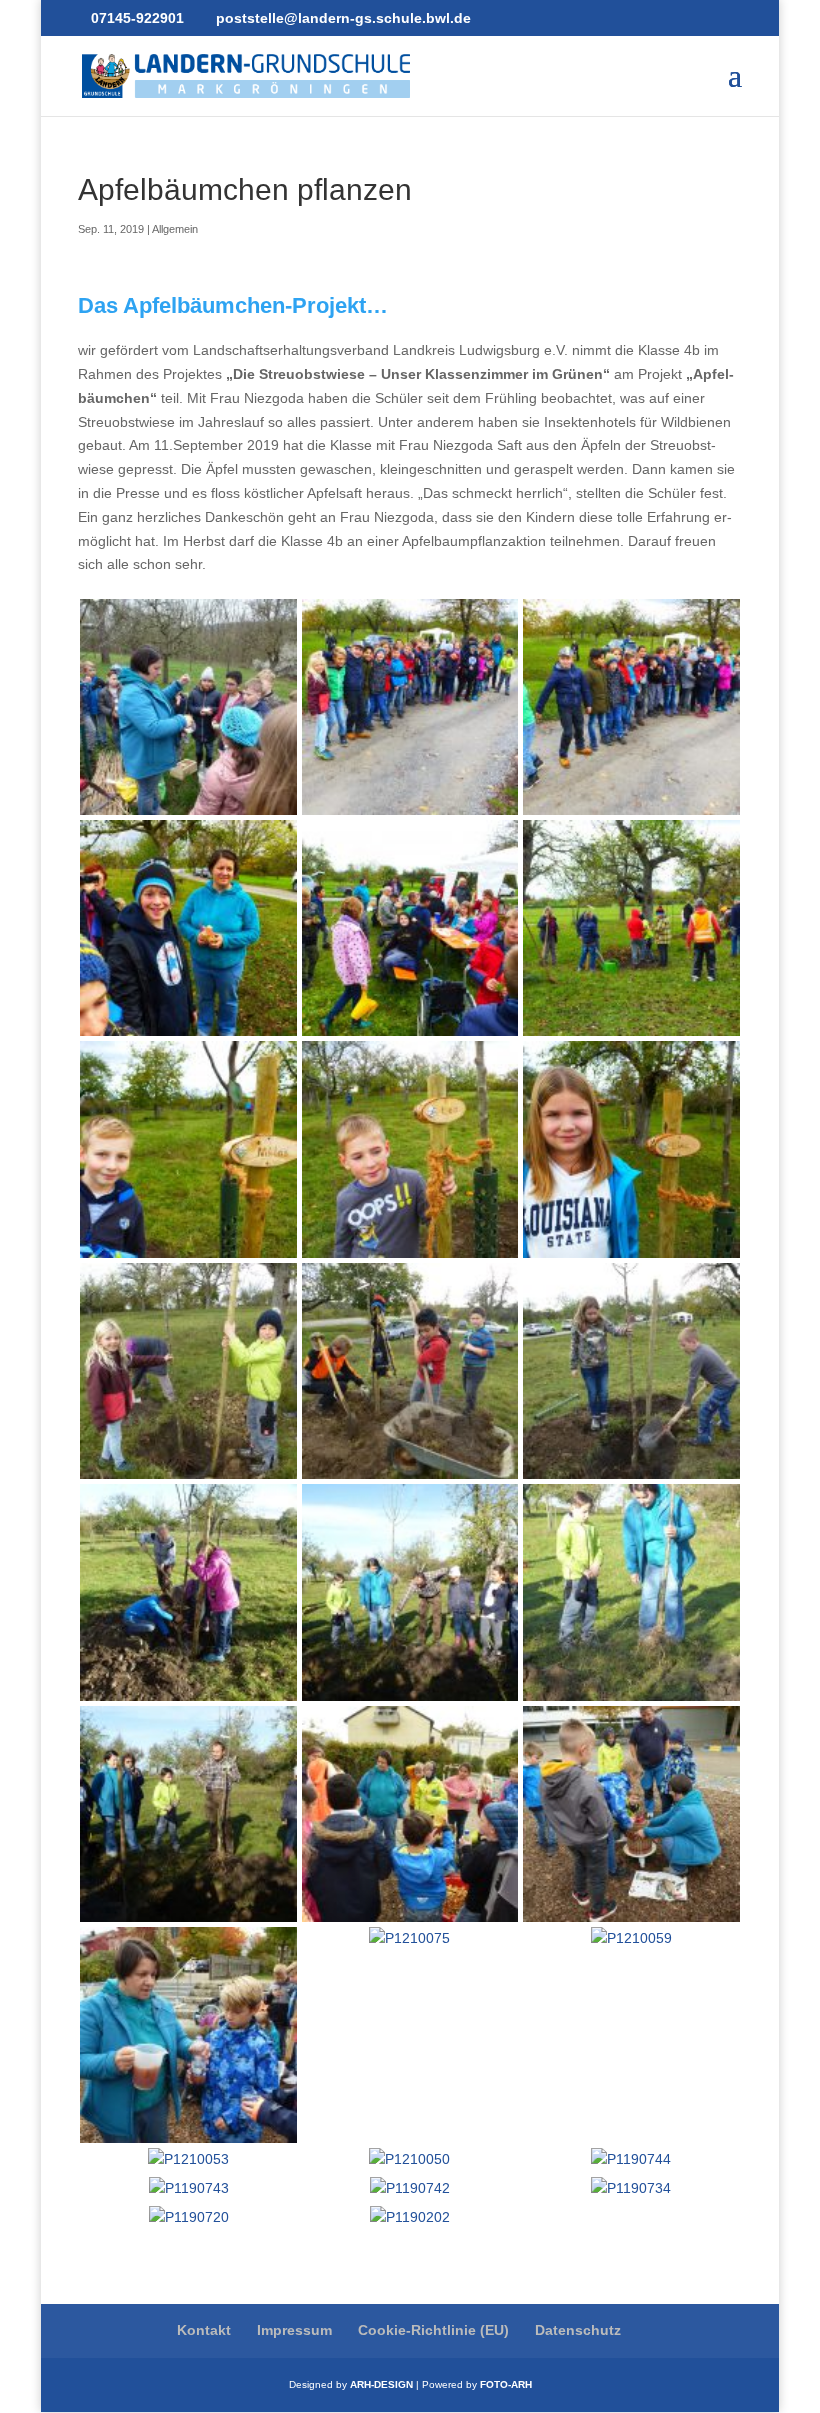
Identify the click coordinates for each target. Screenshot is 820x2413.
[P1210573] (410, 802)
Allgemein (175, 229)
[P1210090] (410, 1909)
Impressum (294, 2330)
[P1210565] (410, 1245)
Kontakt (204, 2330)
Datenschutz (578, 2330)
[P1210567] (631, 1024)
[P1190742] (410, 2188)
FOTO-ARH (506, 2384)
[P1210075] (409, 1938)
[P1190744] (631, 2159)
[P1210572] (631, 802)
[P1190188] (188, 802)
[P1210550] (410, 1466)
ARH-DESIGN (381, 2384)
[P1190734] (631, 2188)
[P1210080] (188, 2131)
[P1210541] (188, 1688)
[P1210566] (188, 1245)
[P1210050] (409, 2159)
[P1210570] (188, 1024)
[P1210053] (188, 2159)
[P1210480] (188, 1909)
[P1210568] (410, 1024)
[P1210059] (631, 1938)
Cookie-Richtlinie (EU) (433, 2330)
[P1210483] (631, 1688)
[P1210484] (410, 1688)
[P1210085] (631, 1909)
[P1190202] (410, 2217)
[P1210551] (188, 1466)
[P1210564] (631, 1245)
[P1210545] (631, 1466)
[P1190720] (189, 2217)
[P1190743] (189, 2188)
